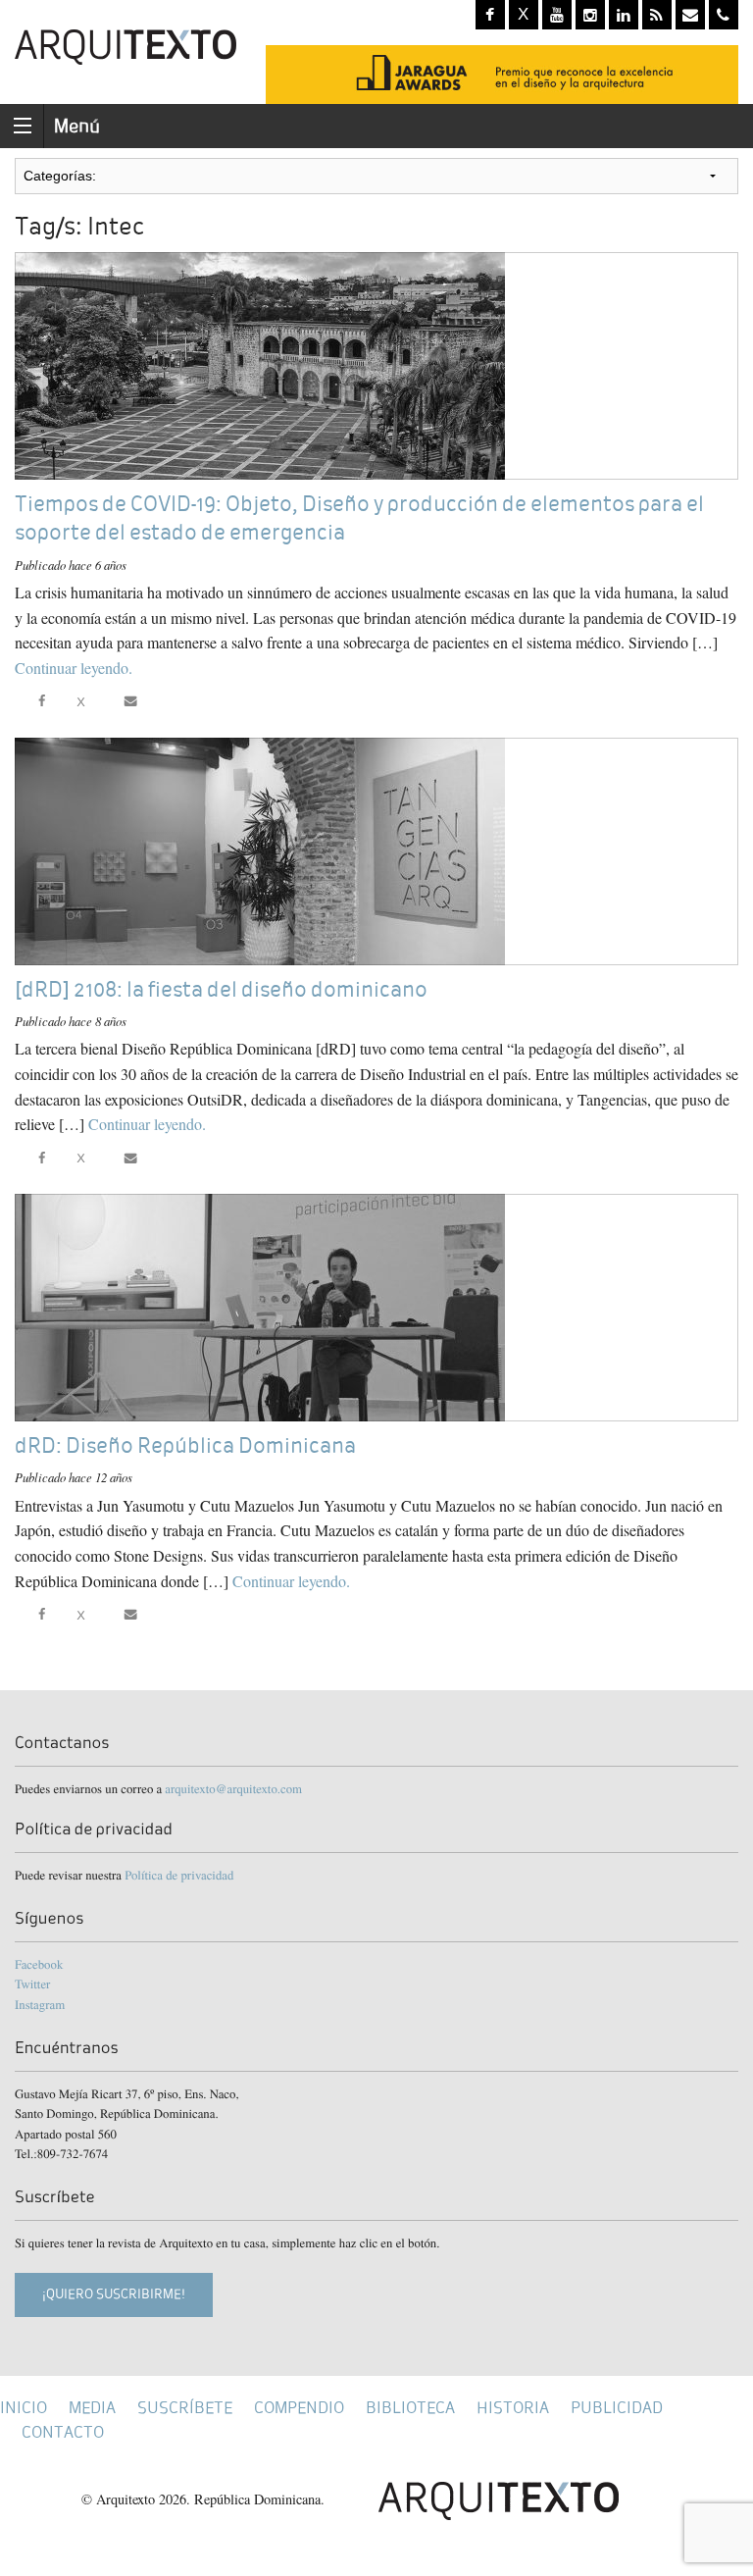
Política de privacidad (179, 1875)
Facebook (39, 1964)
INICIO (24, 2408)
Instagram (40, 2004)
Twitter (32, 1984)
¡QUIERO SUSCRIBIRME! (114, 2294)
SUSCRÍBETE (185, 2408)
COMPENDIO (299, 2408)
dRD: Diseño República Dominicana (185, 1445)
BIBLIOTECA (410, 2408)
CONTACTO (63, 2432)
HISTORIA (513, 2408)
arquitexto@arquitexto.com (233, 1788)
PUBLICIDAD (617, 2408)
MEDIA (92, 2408)
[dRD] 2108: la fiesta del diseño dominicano (221, 989)
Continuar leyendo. (74, 668)
